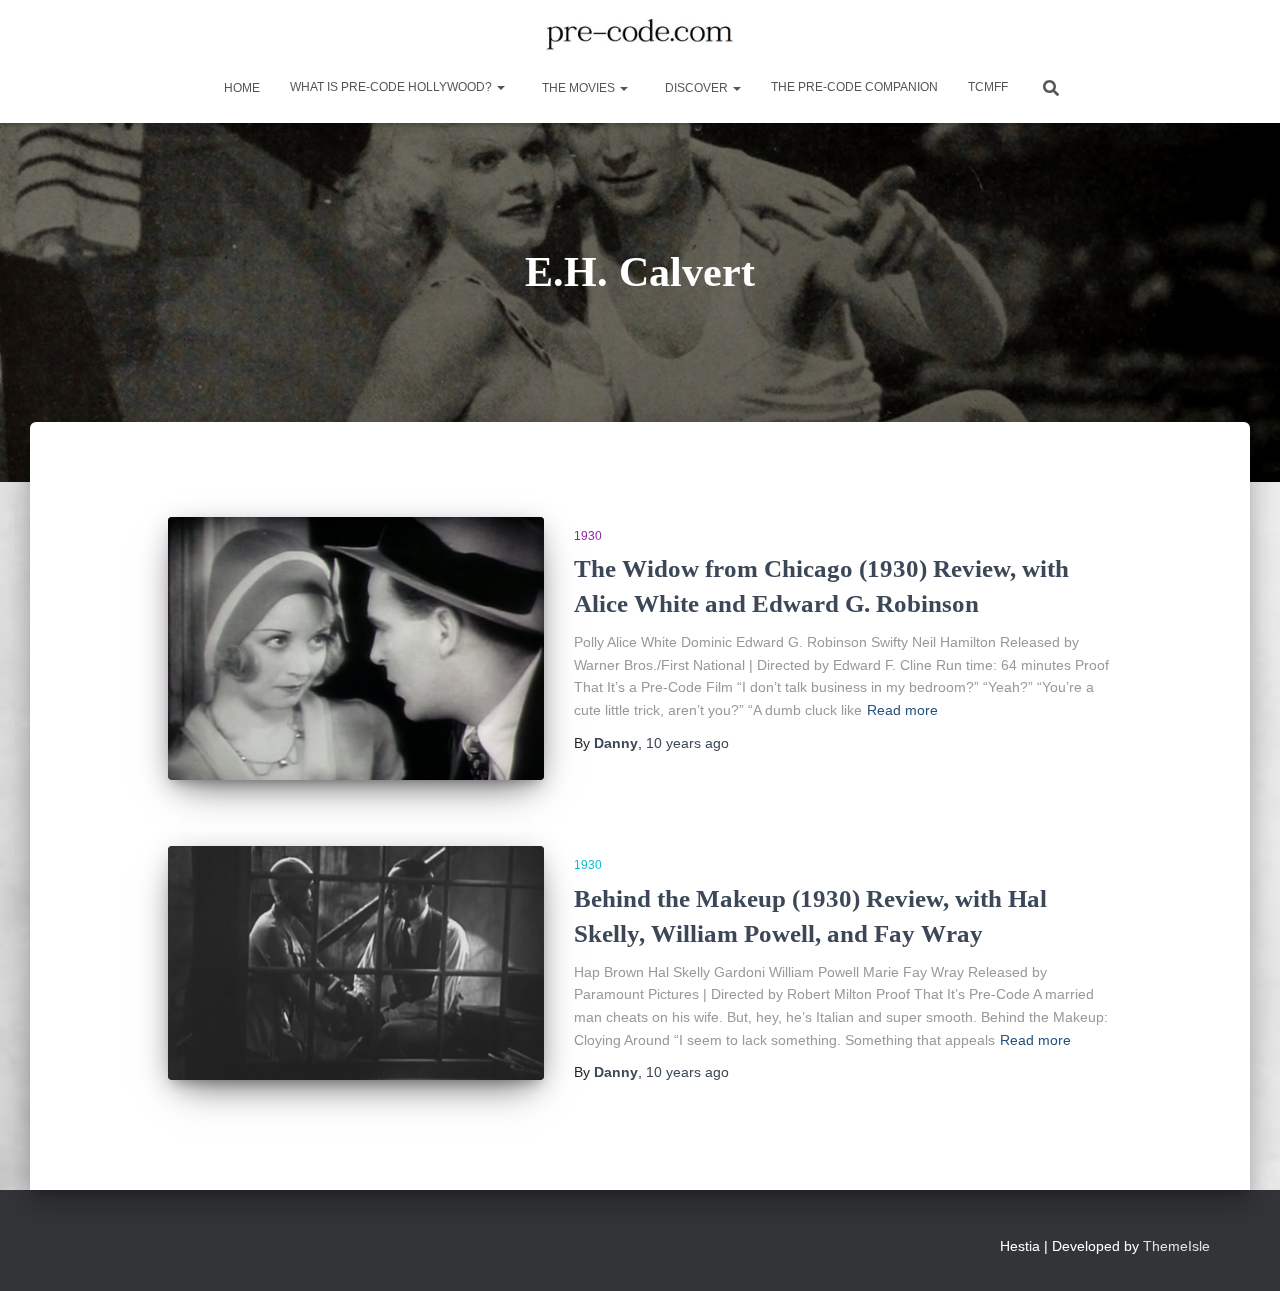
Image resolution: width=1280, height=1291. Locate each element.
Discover (696, 88)
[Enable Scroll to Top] (1240, 1251)
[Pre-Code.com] (639, 35)
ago (687, 743)
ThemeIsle (1176, 1246)
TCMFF (988, 87)
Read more (902, 710)
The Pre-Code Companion (854, 87)
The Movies (578, 88)
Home (240, 88)
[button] (500, 87)
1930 (588, 536)
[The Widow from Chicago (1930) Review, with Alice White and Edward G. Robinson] (356, 648)
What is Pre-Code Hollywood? (392, 87)
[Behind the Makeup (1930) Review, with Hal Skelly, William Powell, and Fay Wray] (356, 963)
